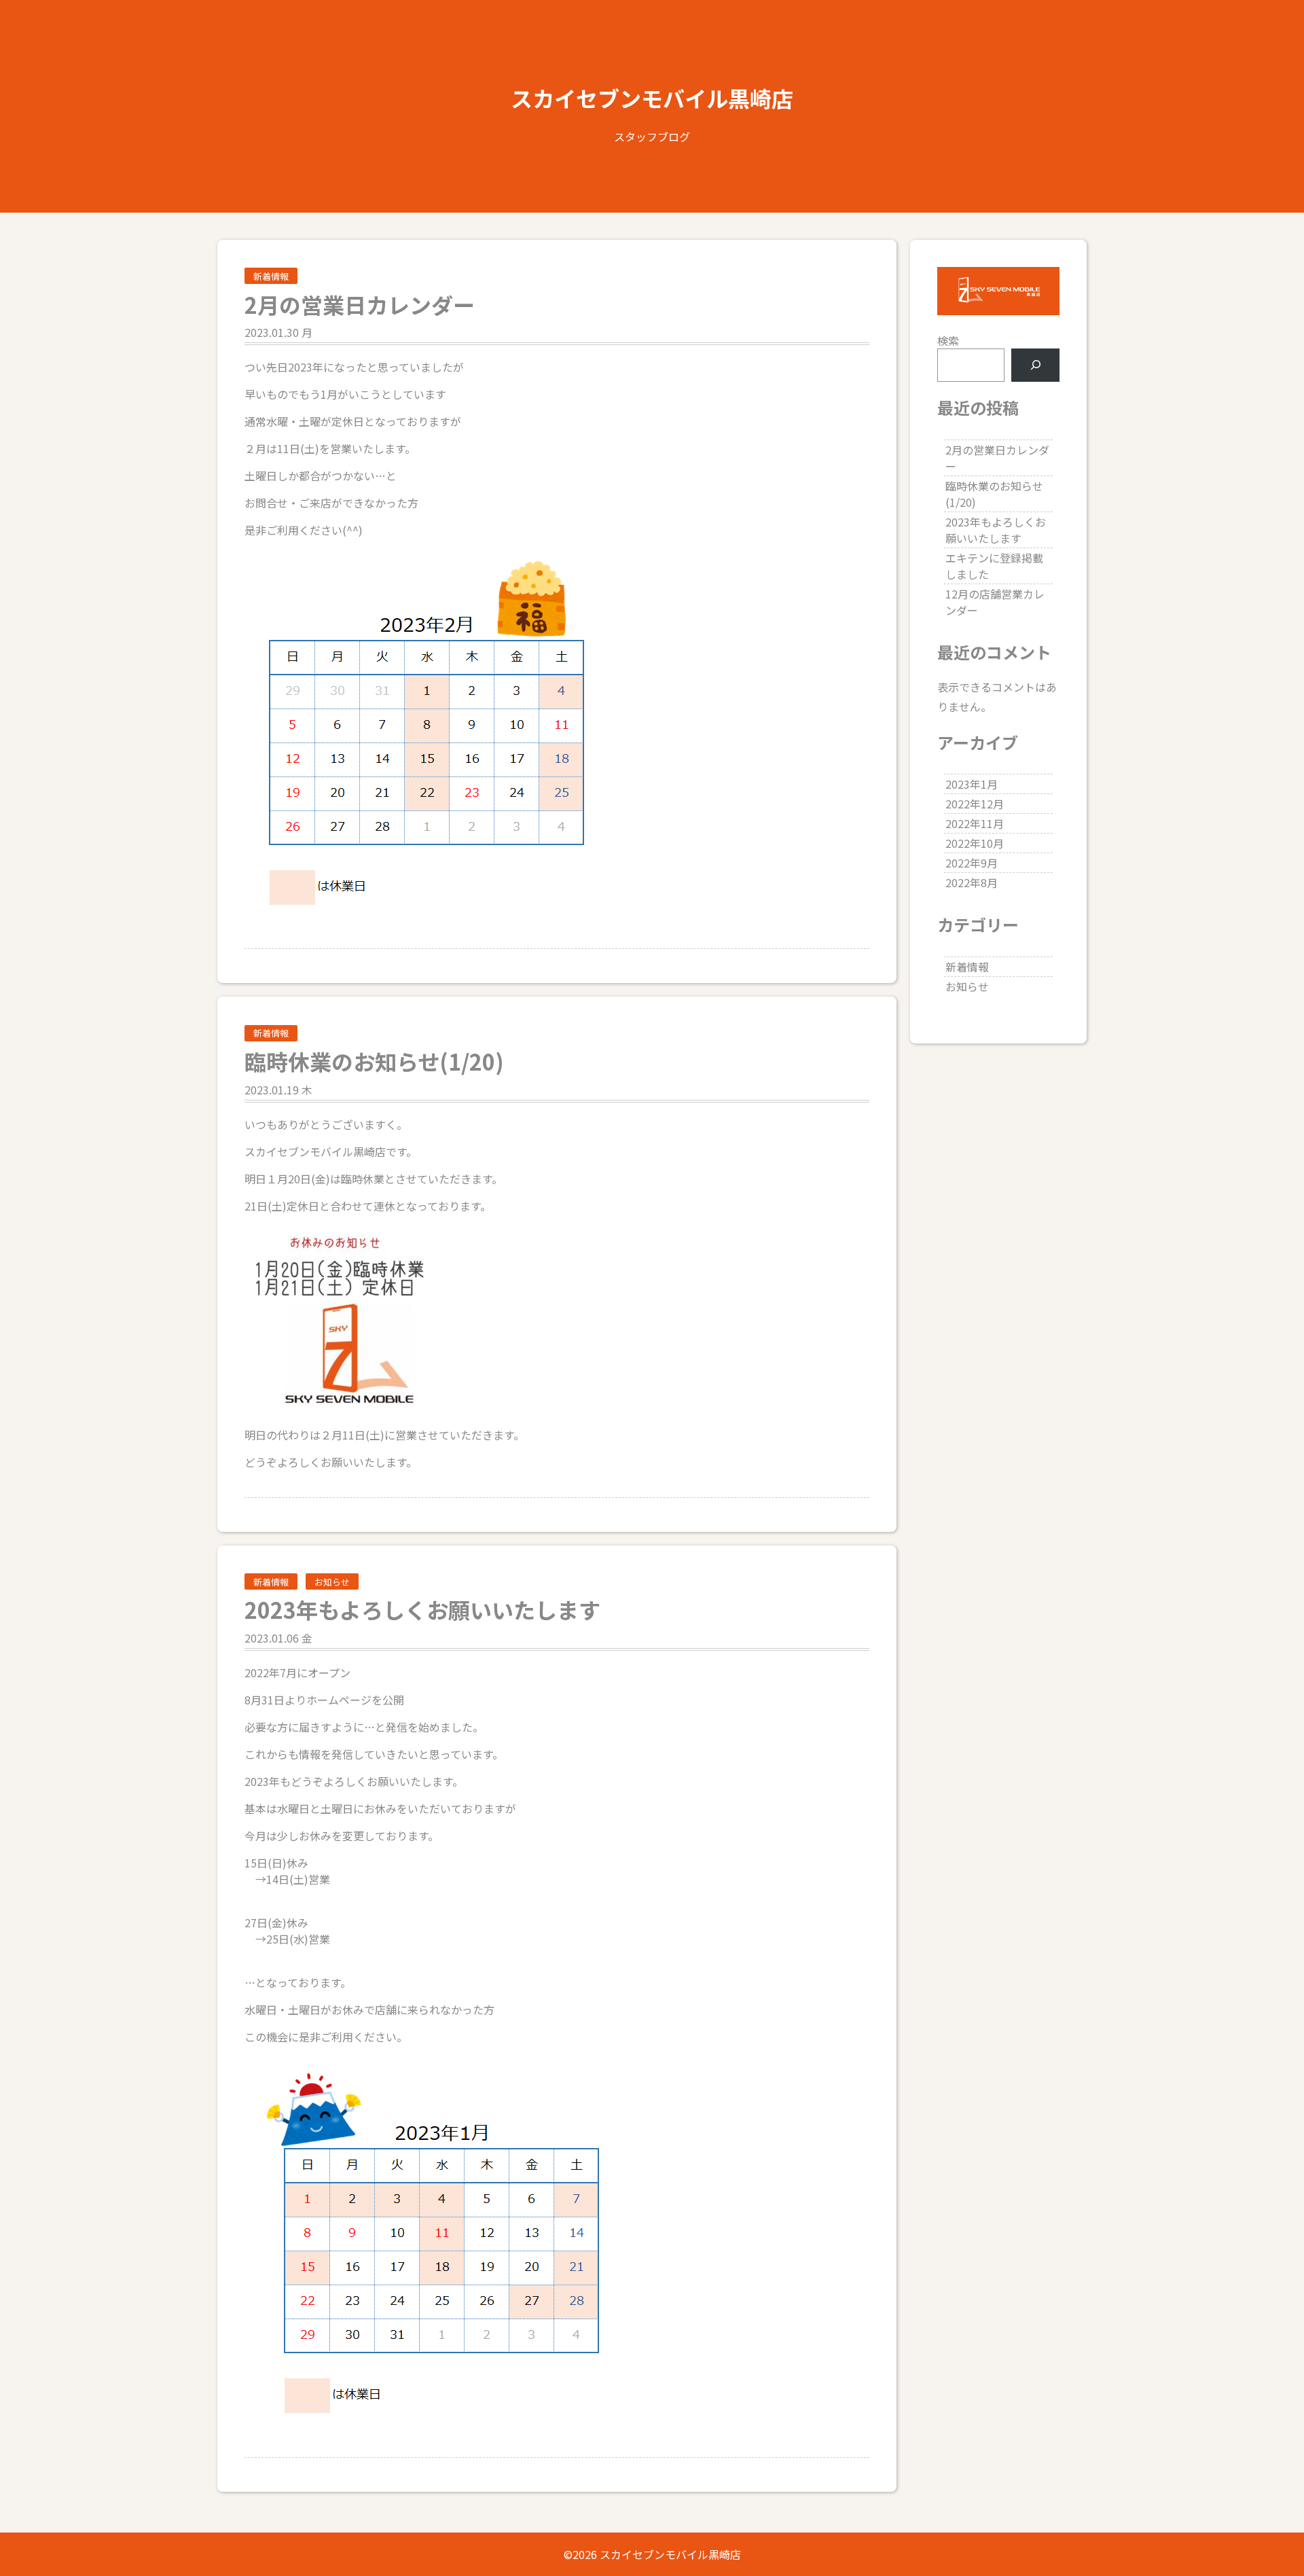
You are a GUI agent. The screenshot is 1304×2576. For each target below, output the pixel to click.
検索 (948, 340)
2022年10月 (975, 843)
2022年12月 (975, 804)
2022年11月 (975, 823)
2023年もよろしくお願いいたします (996, 530)
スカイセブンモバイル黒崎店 (652, 98)
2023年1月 (972, 784)
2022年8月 (972, 882)
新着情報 (271, 276)
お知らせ (332, 1582)
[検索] (1035, 365)
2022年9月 (972, 863)
